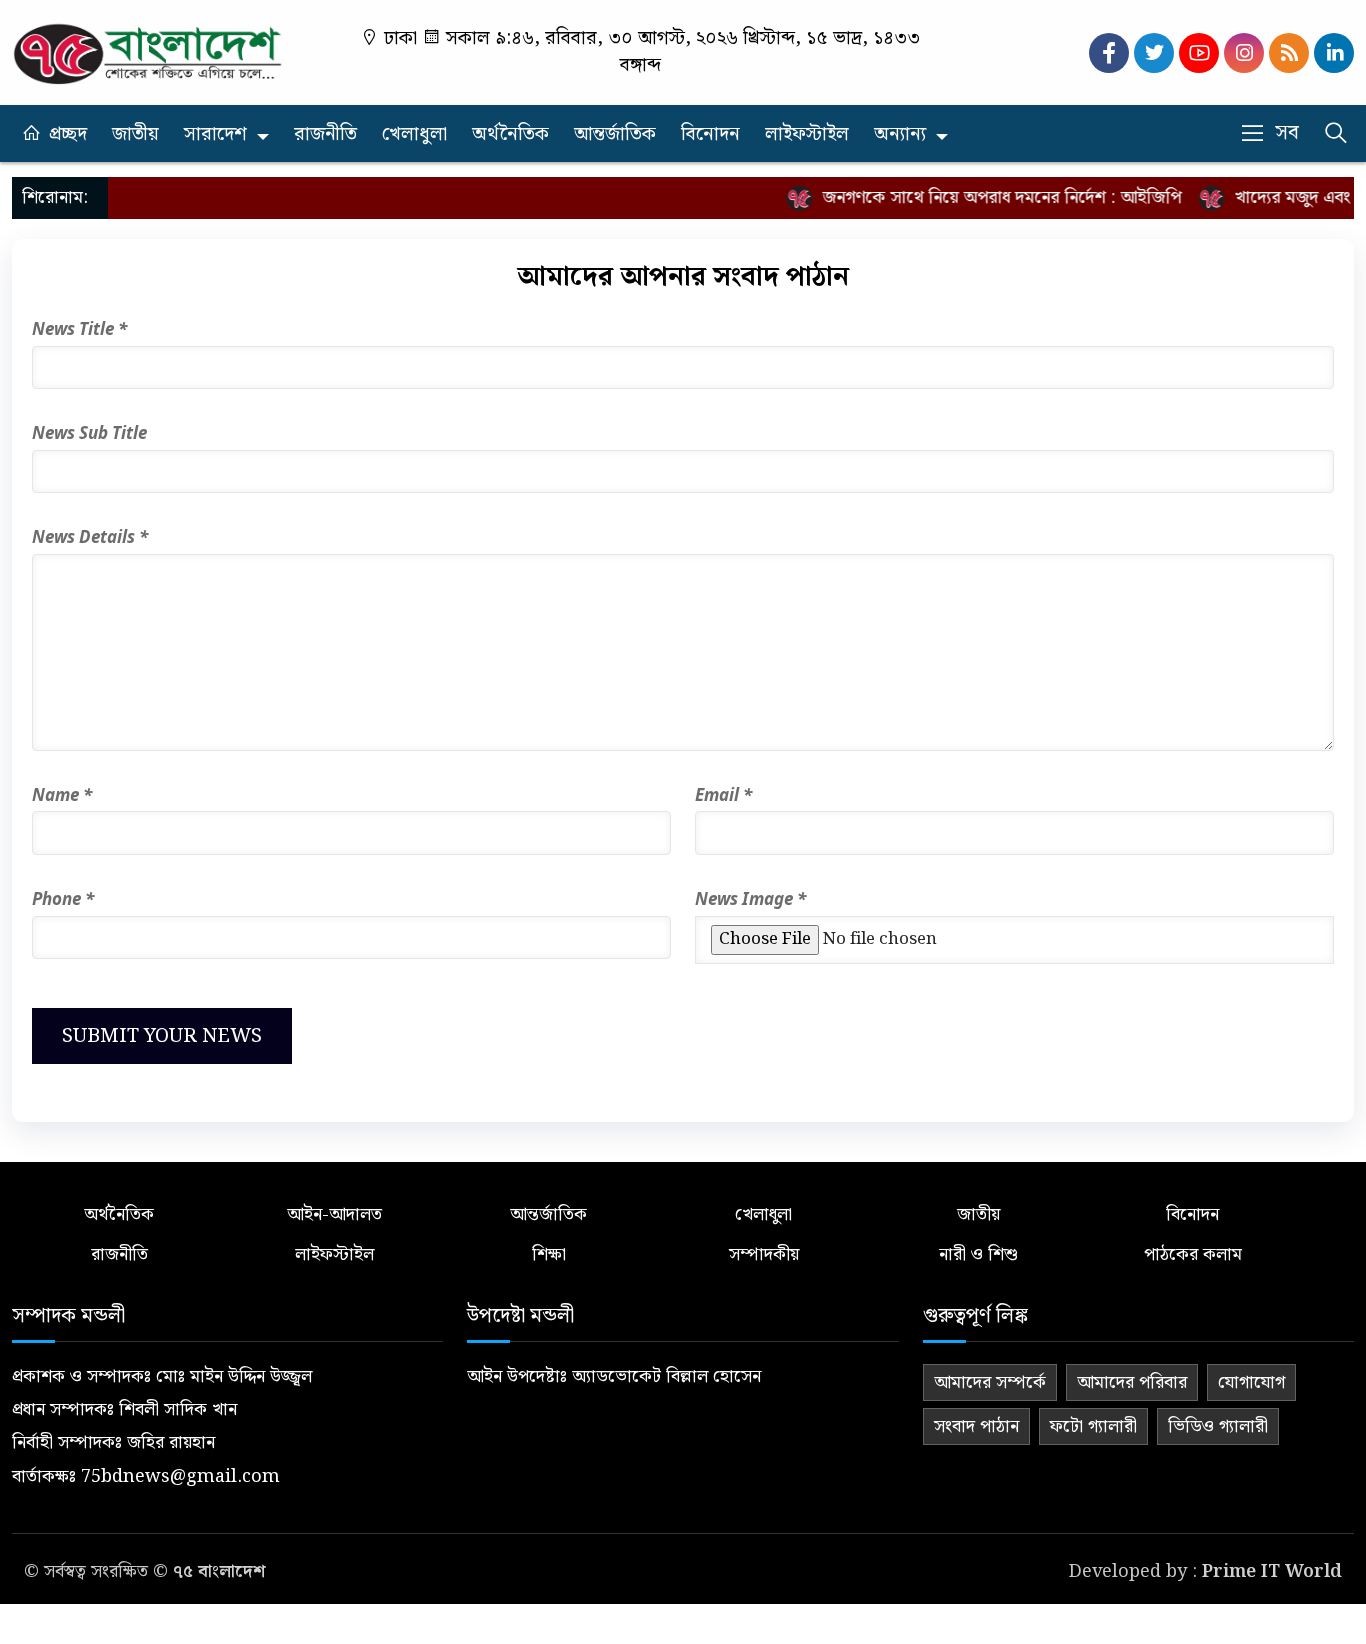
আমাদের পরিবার (1132, 1382)
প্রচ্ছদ (68, 134)
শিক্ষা (549, 1254)
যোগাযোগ (1251, 1382)
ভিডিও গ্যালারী (1218, 1426)
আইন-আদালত (334, 1214)
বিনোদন (710, 134)
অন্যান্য (900, 134)
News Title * (79, 328)
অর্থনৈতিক (510, 134)
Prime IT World (1272, 1571)
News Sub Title (89, 432)
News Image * (750, 898)
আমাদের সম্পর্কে (990, 1382)
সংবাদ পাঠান (976, 1426)
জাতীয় (135, 134)
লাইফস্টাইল (807, 134)
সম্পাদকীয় (764, 1254)
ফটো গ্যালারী (1093, 1426)
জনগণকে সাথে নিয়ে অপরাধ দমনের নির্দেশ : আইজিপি (986, 197)
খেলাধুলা (414, 134)
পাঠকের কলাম (1193, 1254)
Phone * (63, 898)
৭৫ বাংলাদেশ (219, 1571)
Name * (62, 794)
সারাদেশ (215, 134)
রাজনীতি (325, 134)
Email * (723, 794)
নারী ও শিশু (978, 1254)
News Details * (90, 536)
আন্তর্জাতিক (615, 134)
